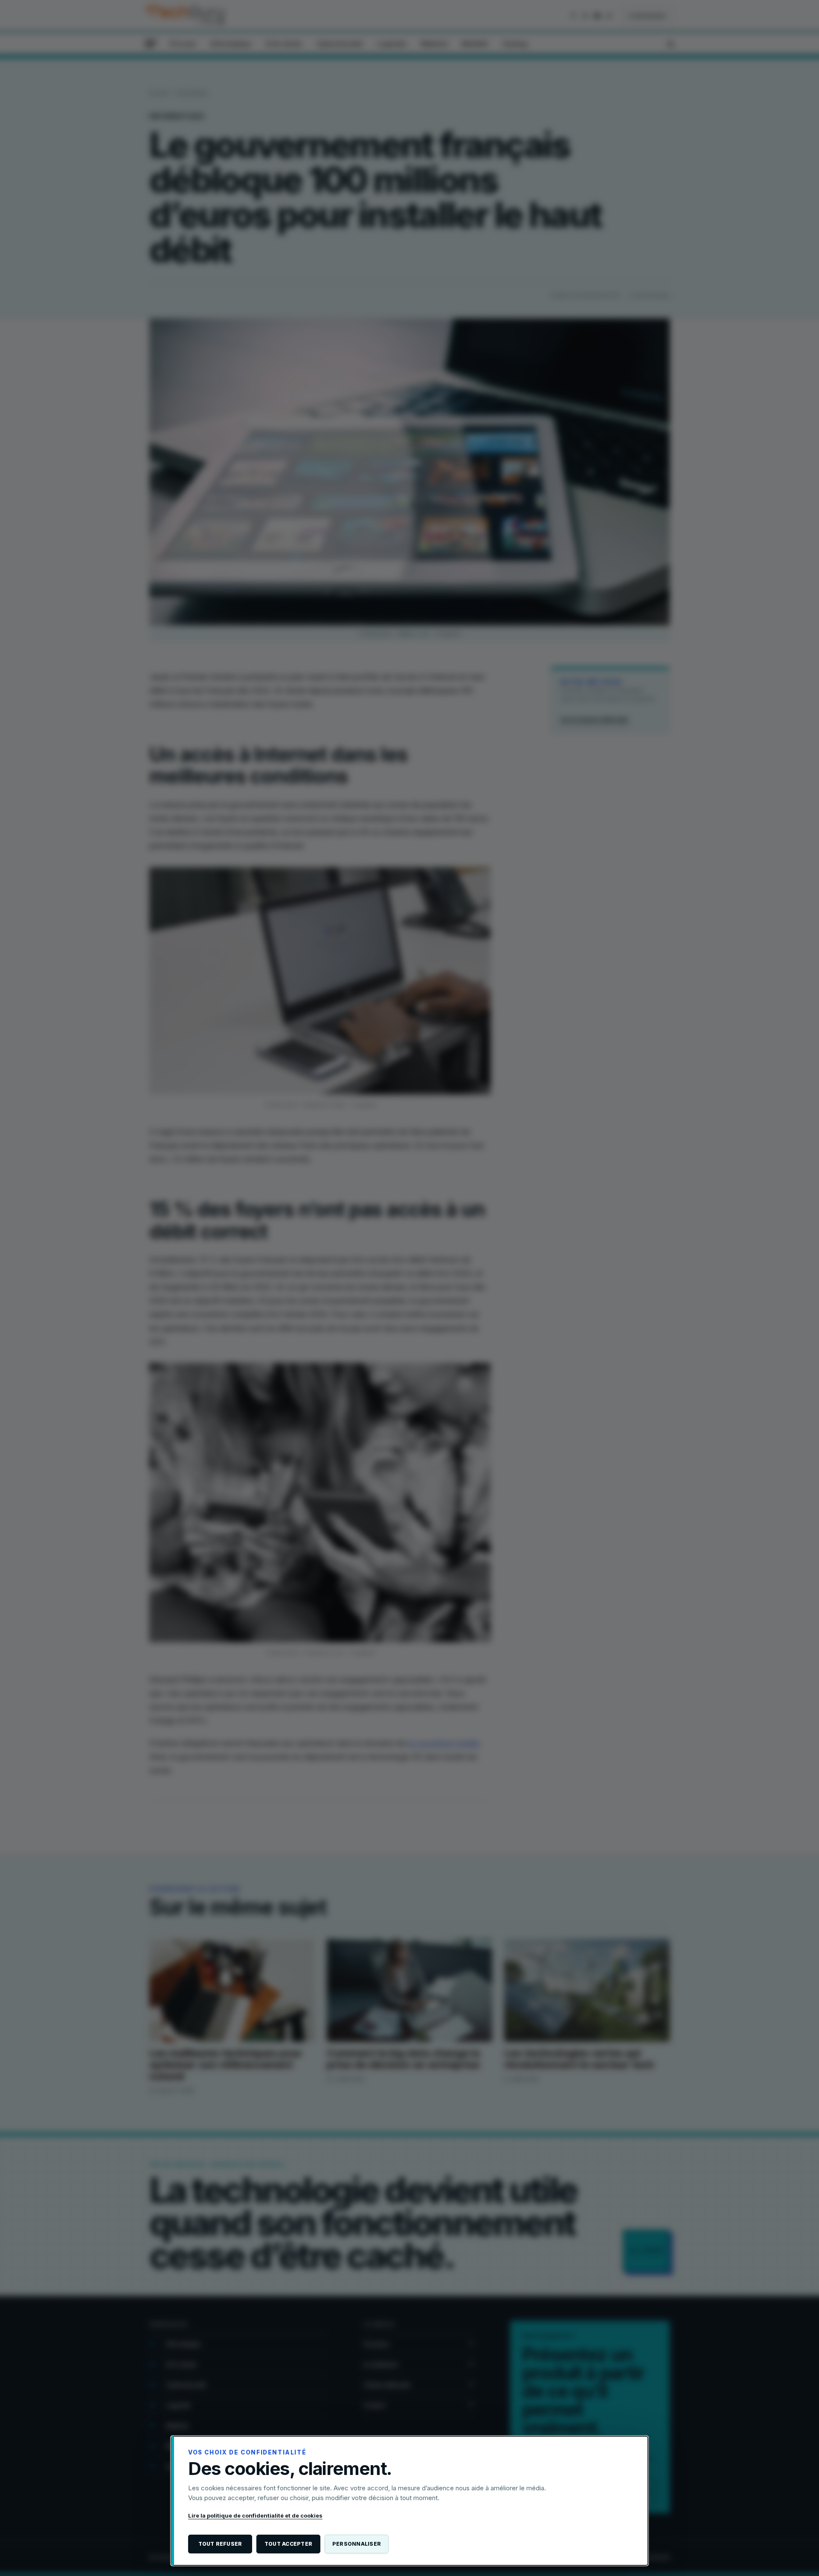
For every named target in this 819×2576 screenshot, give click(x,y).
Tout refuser (220, 2544)
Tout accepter (288, 2544)
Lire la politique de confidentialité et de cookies (255, 2515)
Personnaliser (357, 2544)
